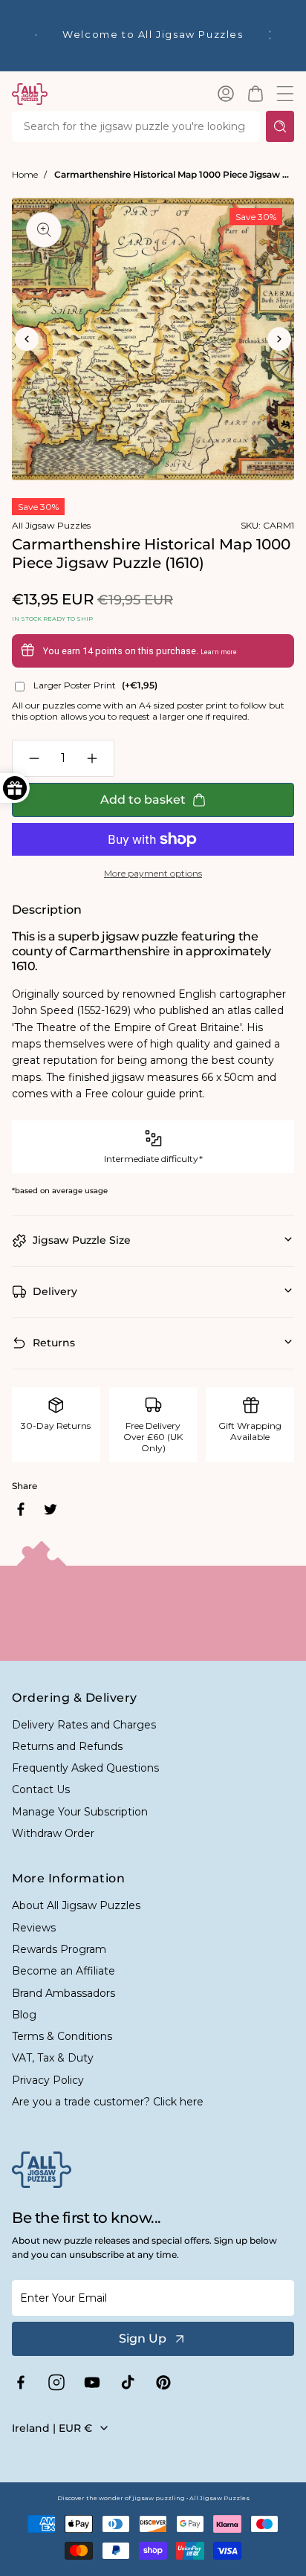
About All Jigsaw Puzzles (76, 1905)
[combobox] (136, 126)
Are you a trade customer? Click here (108, 2102)
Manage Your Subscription (80, 1812)
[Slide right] (279, 339)
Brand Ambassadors (64, 1993)
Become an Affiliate (64, 1971)
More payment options (153, 873)
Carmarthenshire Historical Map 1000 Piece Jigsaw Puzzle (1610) (174, 174)
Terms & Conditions (62, 2036)
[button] (255, 94)
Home (25, 174)
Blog (24, 2015)
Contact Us (41, 1789)
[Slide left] (27, 339)
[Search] (280, 126)
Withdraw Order (53, 1833)
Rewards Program (59, 1949)
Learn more (219, 652)
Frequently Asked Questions (85, 1768)
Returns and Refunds (67, 1746)
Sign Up (143, 2338)
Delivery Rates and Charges (84, 1725)
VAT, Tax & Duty (53, 2058)
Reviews (34, 1928)
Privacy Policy (48, 2080)
